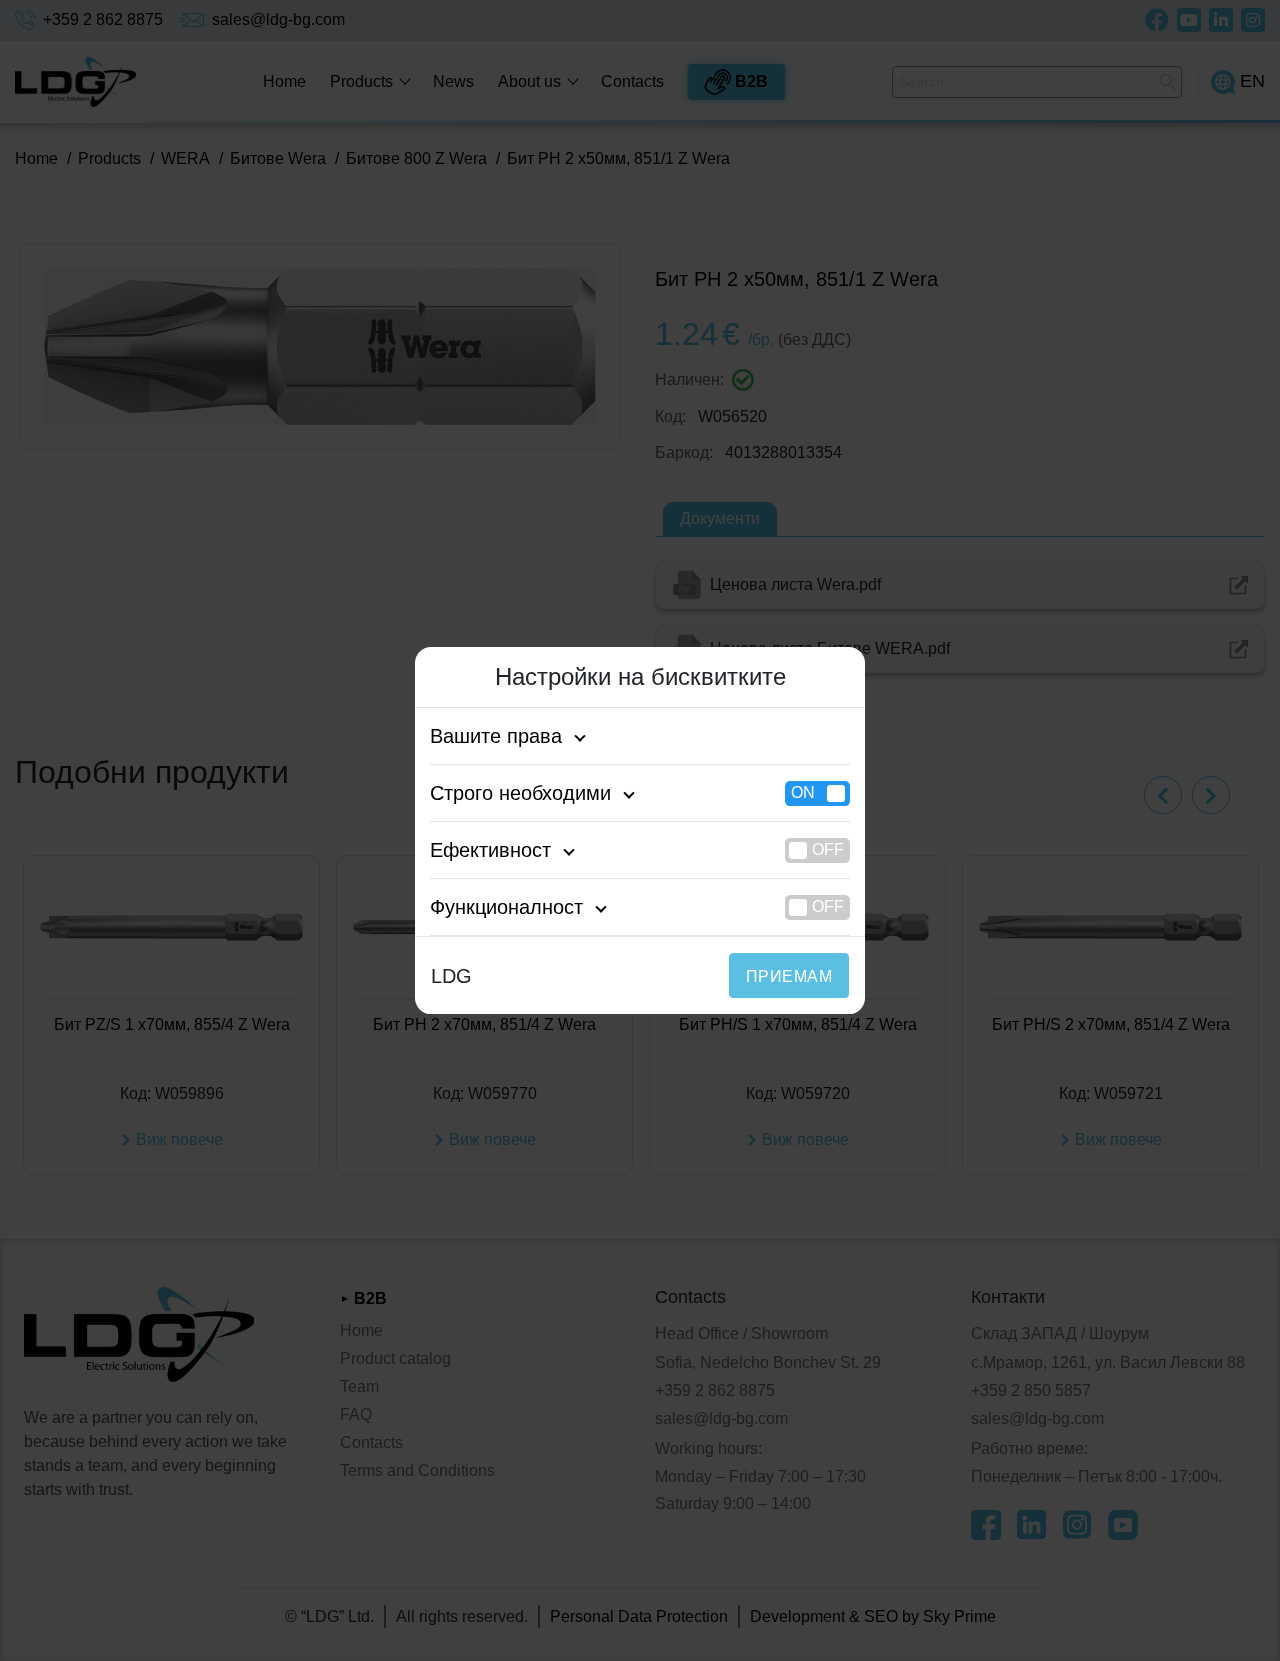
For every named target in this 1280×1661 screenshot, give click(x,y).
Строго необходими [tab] (520, 793)
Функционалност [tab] (506, 907)
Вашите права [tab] (496, 736)
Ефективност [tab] (490, 850)
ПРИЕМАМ (789, 976)
